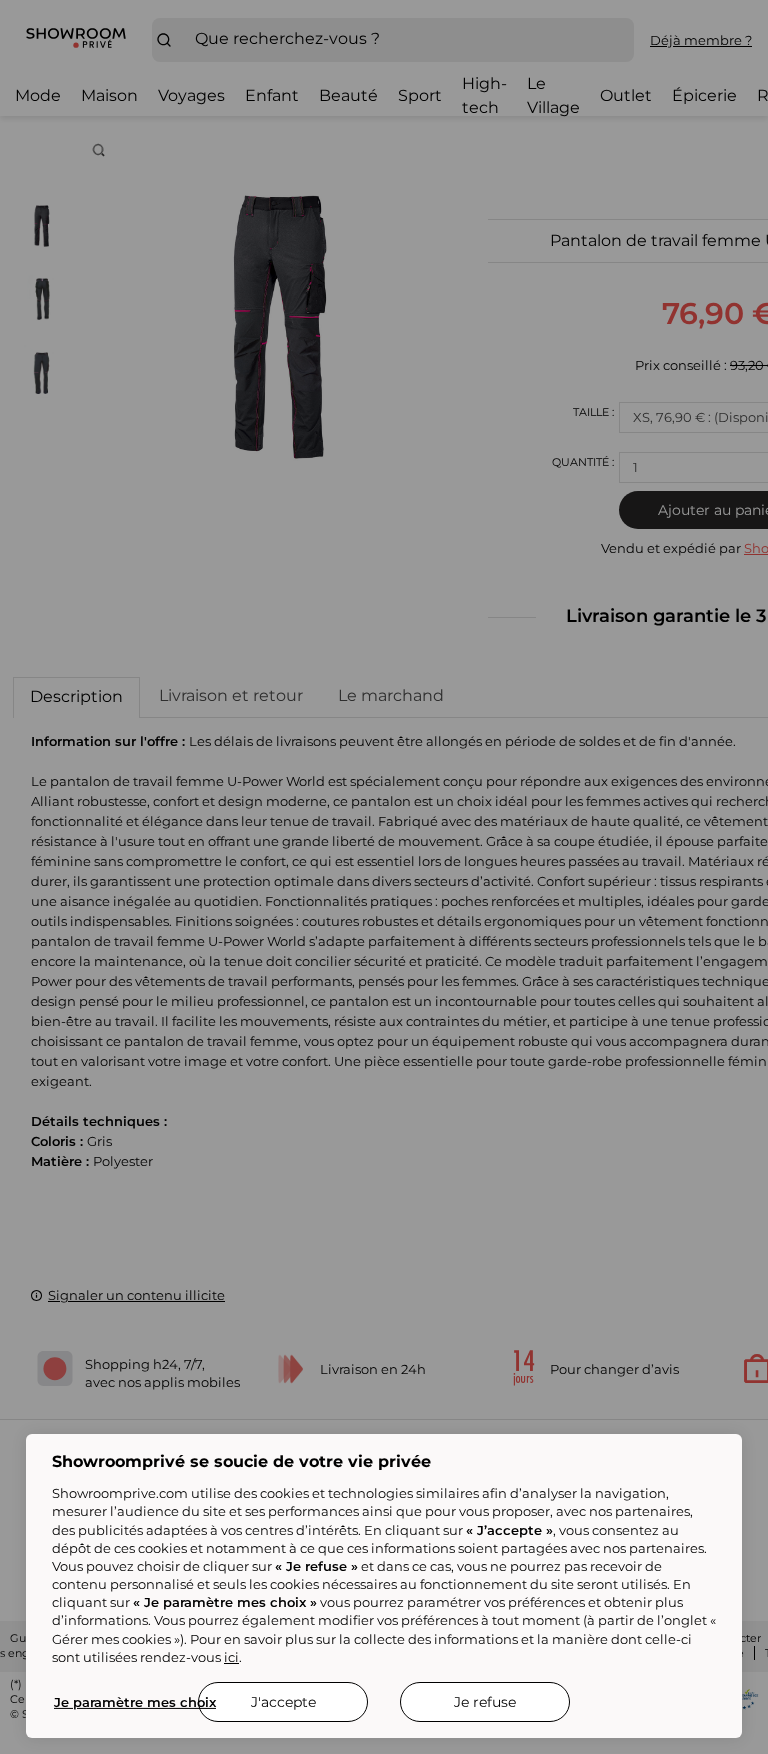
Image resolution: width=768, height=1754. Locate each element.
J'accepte (283, 1702)
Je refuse (485, 1702)
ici (231, 1657)
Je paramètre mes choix (135, 1702)
